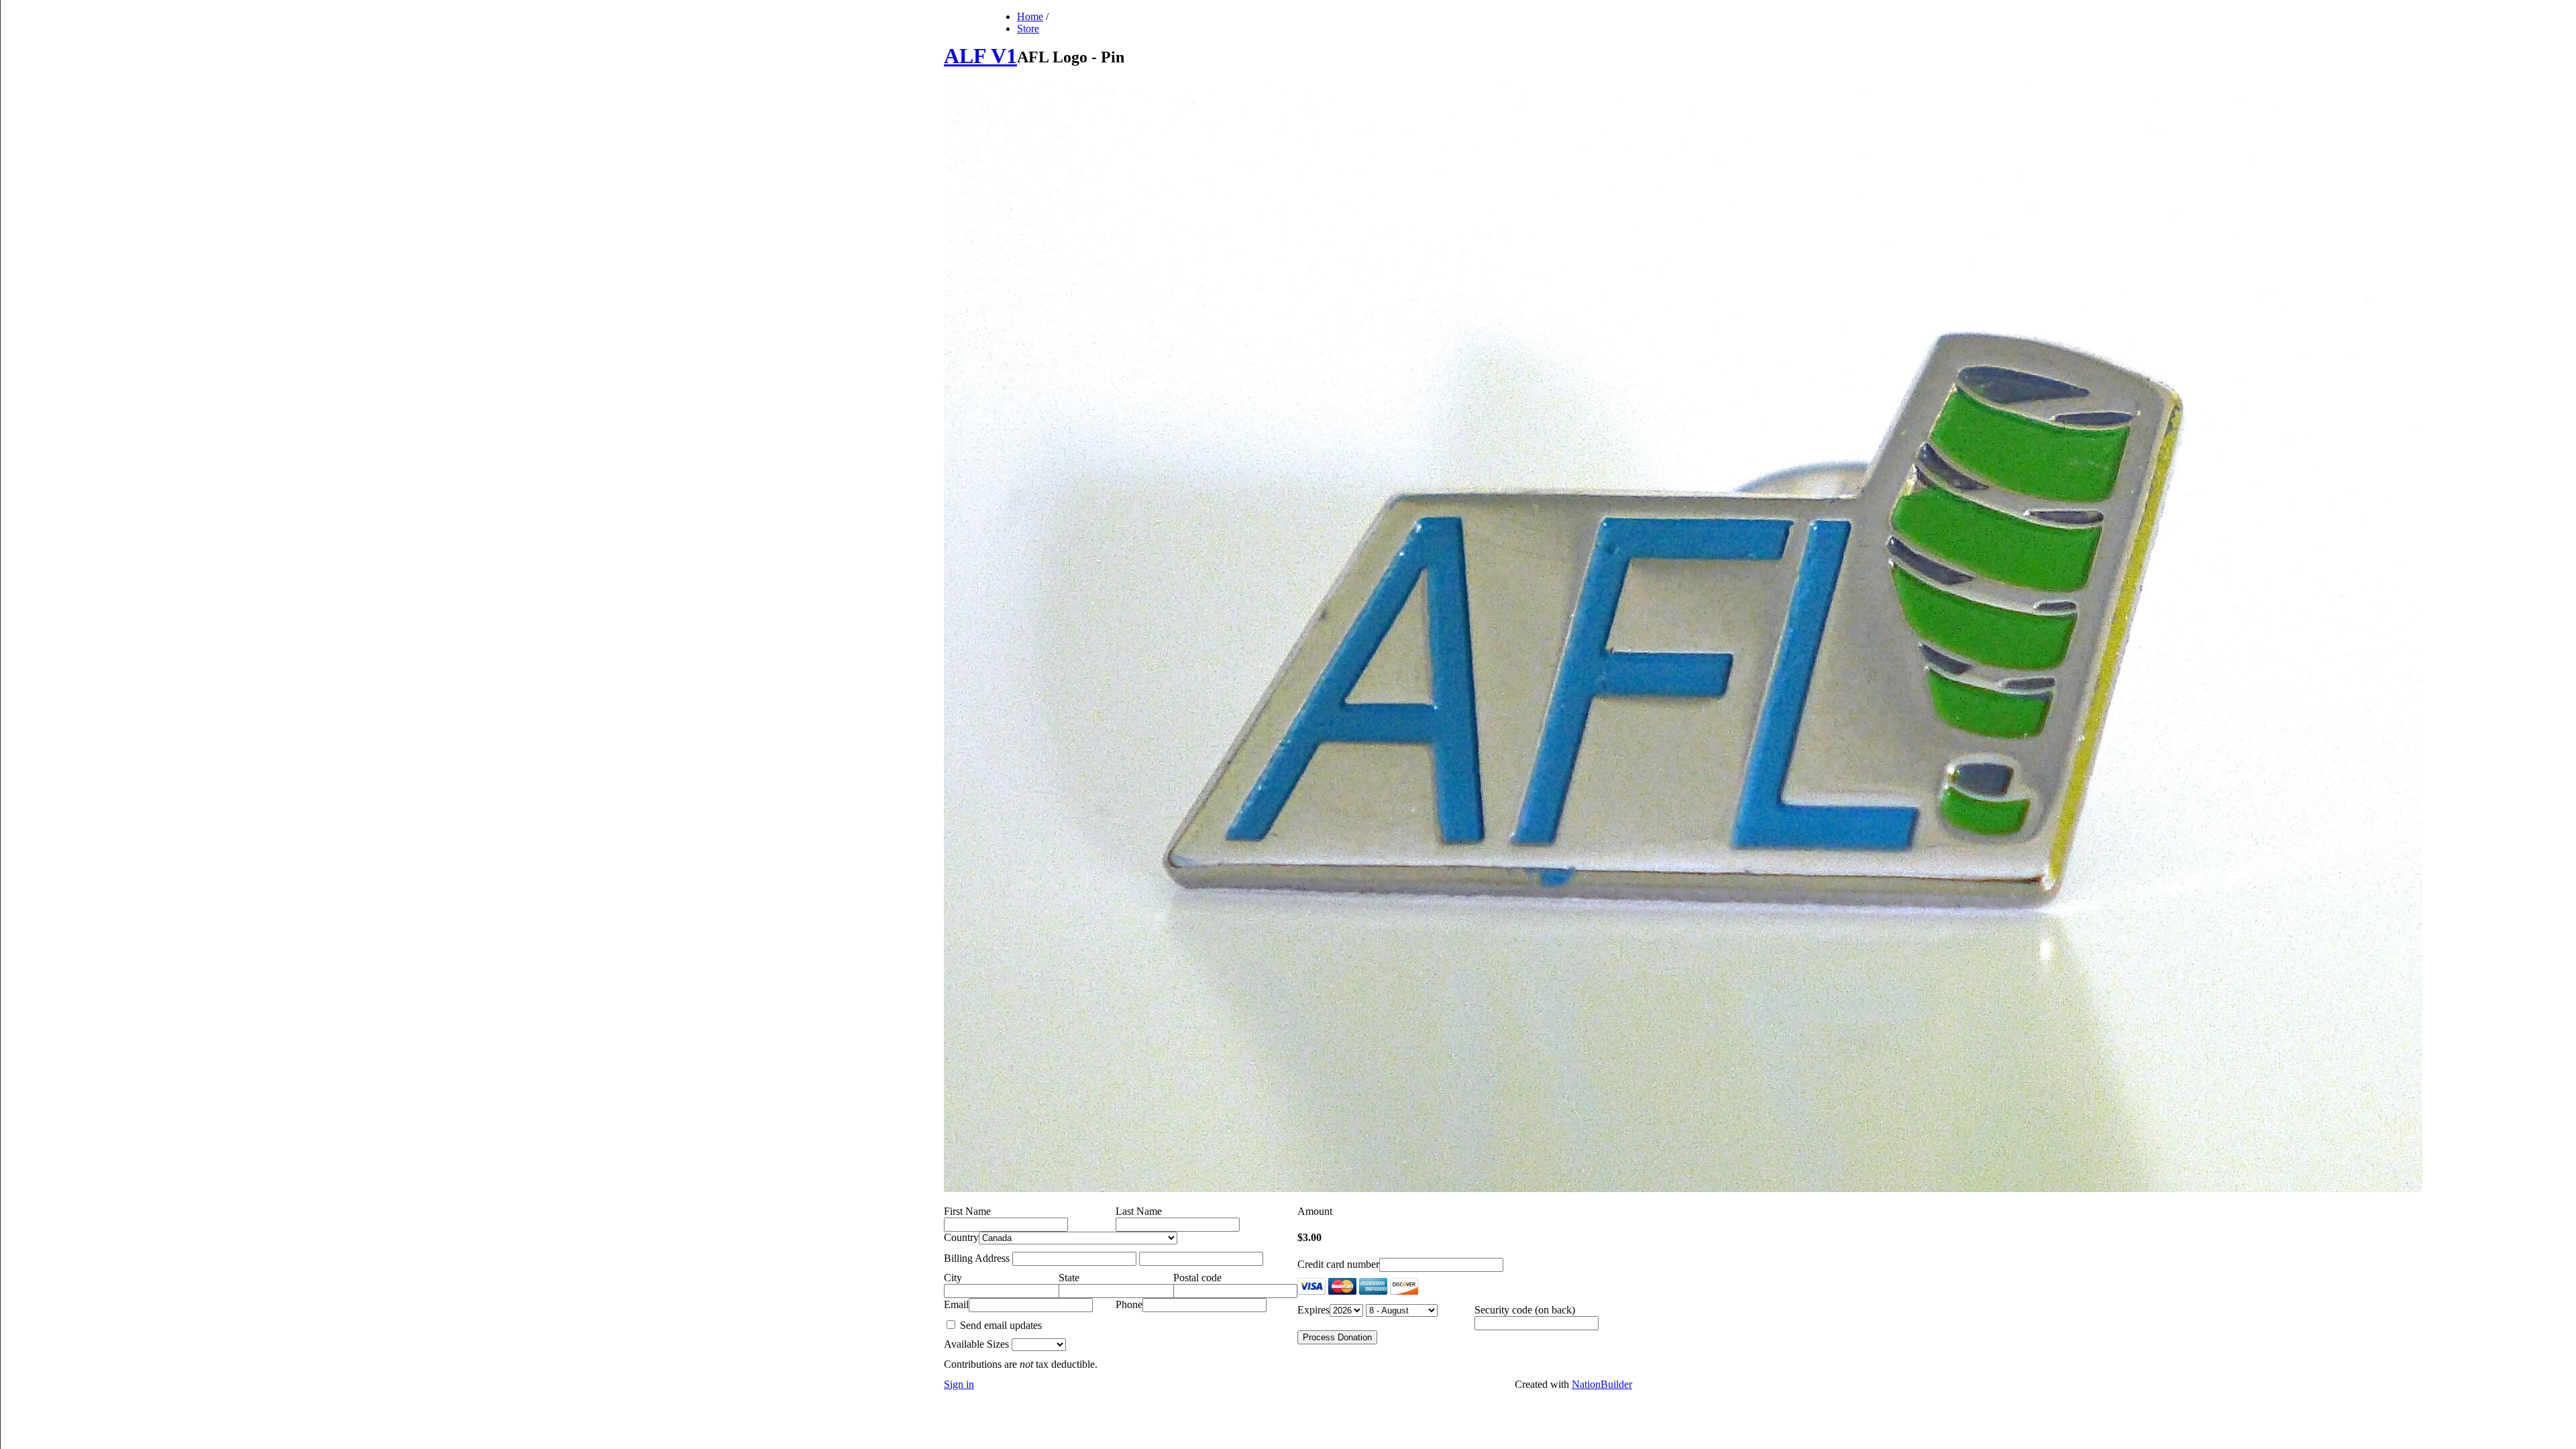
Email (956, 1304)
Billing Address (977, 1258)
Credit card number (1338, 1264)
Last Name (1139, 1211)
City (953, 1278)
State (1069, 1278)
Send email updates (1000, 1325)
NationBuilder (1602, 1384)
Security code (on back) (1525, 1310)
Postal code (1197, 1278)
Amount (1315, 1211)
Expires (1313, 1310)
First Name (967, 1211)
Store (1028, 29)
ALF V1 (980, 56)
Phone (1129, 1304)
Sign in (959, 1384)
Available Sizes (976, 1344)
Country (961, 1237)
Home (1030, 16)
